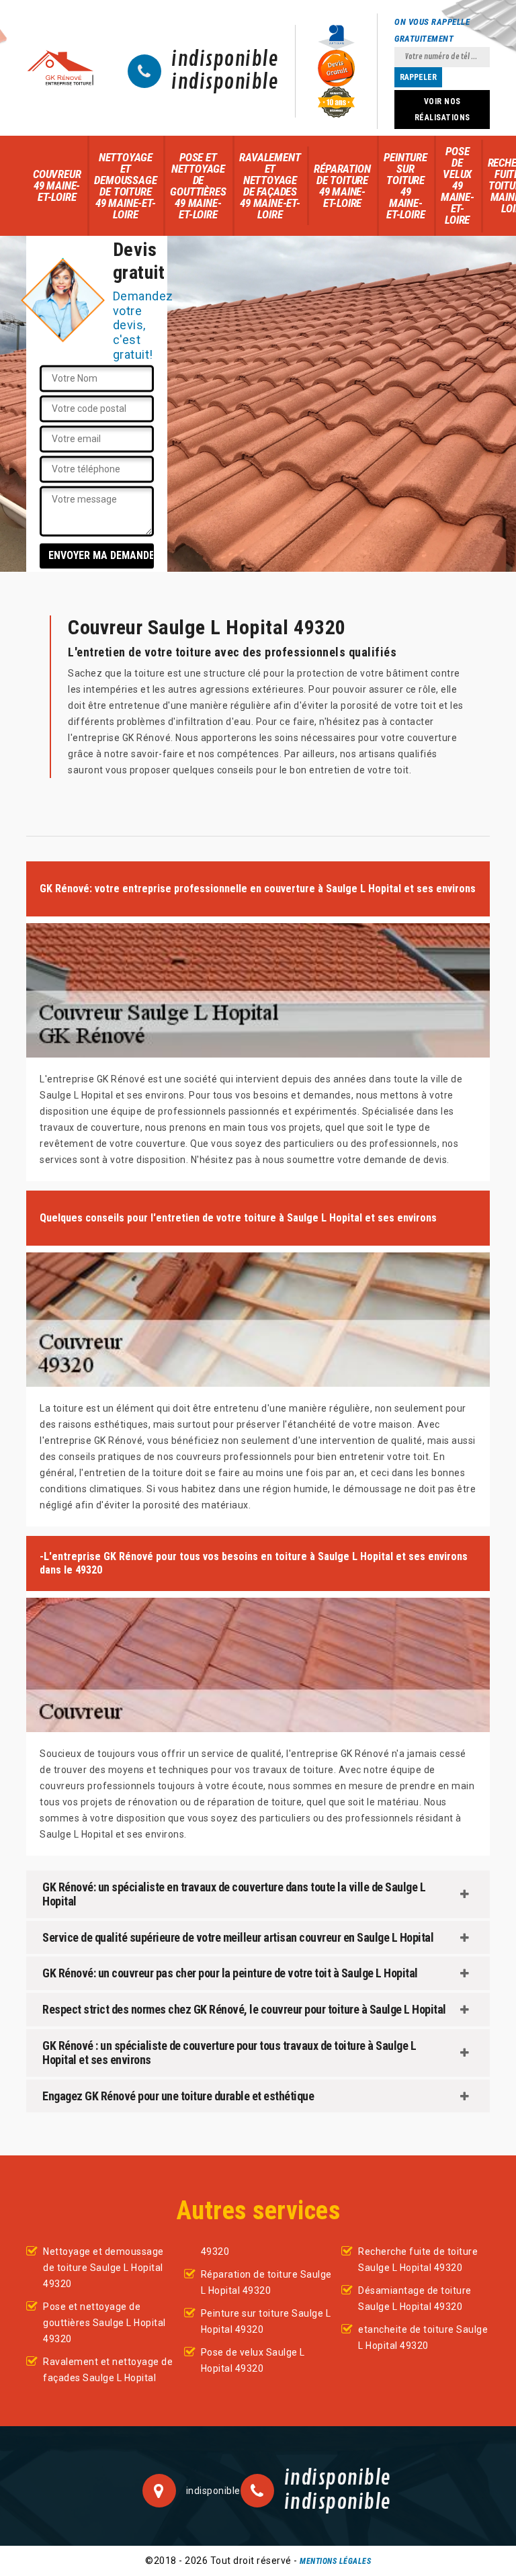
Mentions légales (335, 2561)
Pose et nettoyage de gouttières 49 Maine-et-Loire (198, 186)
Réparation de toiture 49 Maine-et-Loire (342, 186)
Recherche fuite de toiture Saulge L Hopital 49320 (418, 2260)
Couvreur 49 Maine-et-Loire (57, 185)
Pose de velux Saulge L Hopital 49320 (253, 2360)
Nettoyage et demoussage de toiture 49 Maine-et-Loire (125, 186)
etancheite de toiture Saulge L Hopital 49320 (423, 2337)
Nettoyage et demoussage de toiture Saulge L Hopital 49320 (103, 2268)
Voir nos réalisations (442, 110)
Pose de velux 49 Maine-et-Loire (458, 185)
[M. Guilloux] (60, 68)
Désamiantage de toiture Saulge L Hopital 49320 (415, 2299)
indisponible (225, 60)
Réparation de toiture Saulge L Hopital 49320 (266, 2282)
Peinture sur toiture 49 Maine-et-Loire (405, 186)
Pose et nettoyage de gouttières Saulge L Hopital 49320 (104, 2323)
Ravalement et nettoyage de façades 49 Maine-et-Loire (270, 186)
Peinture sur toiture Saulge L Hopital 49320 (266, 2321)
